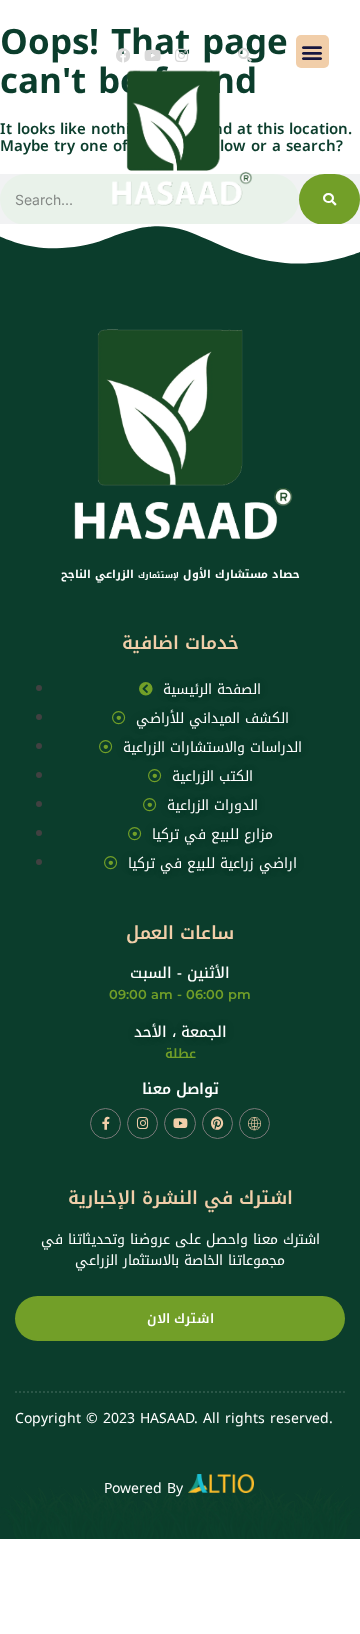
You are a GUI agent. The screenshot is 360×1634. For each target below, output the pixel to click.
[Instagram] (181, 55)
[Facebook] (123, 55)
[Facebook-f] (105, 1123)
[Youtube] (152, 55)
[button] (245, 55)
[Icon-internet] (254, 1123)
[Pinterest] (217, 1123)
